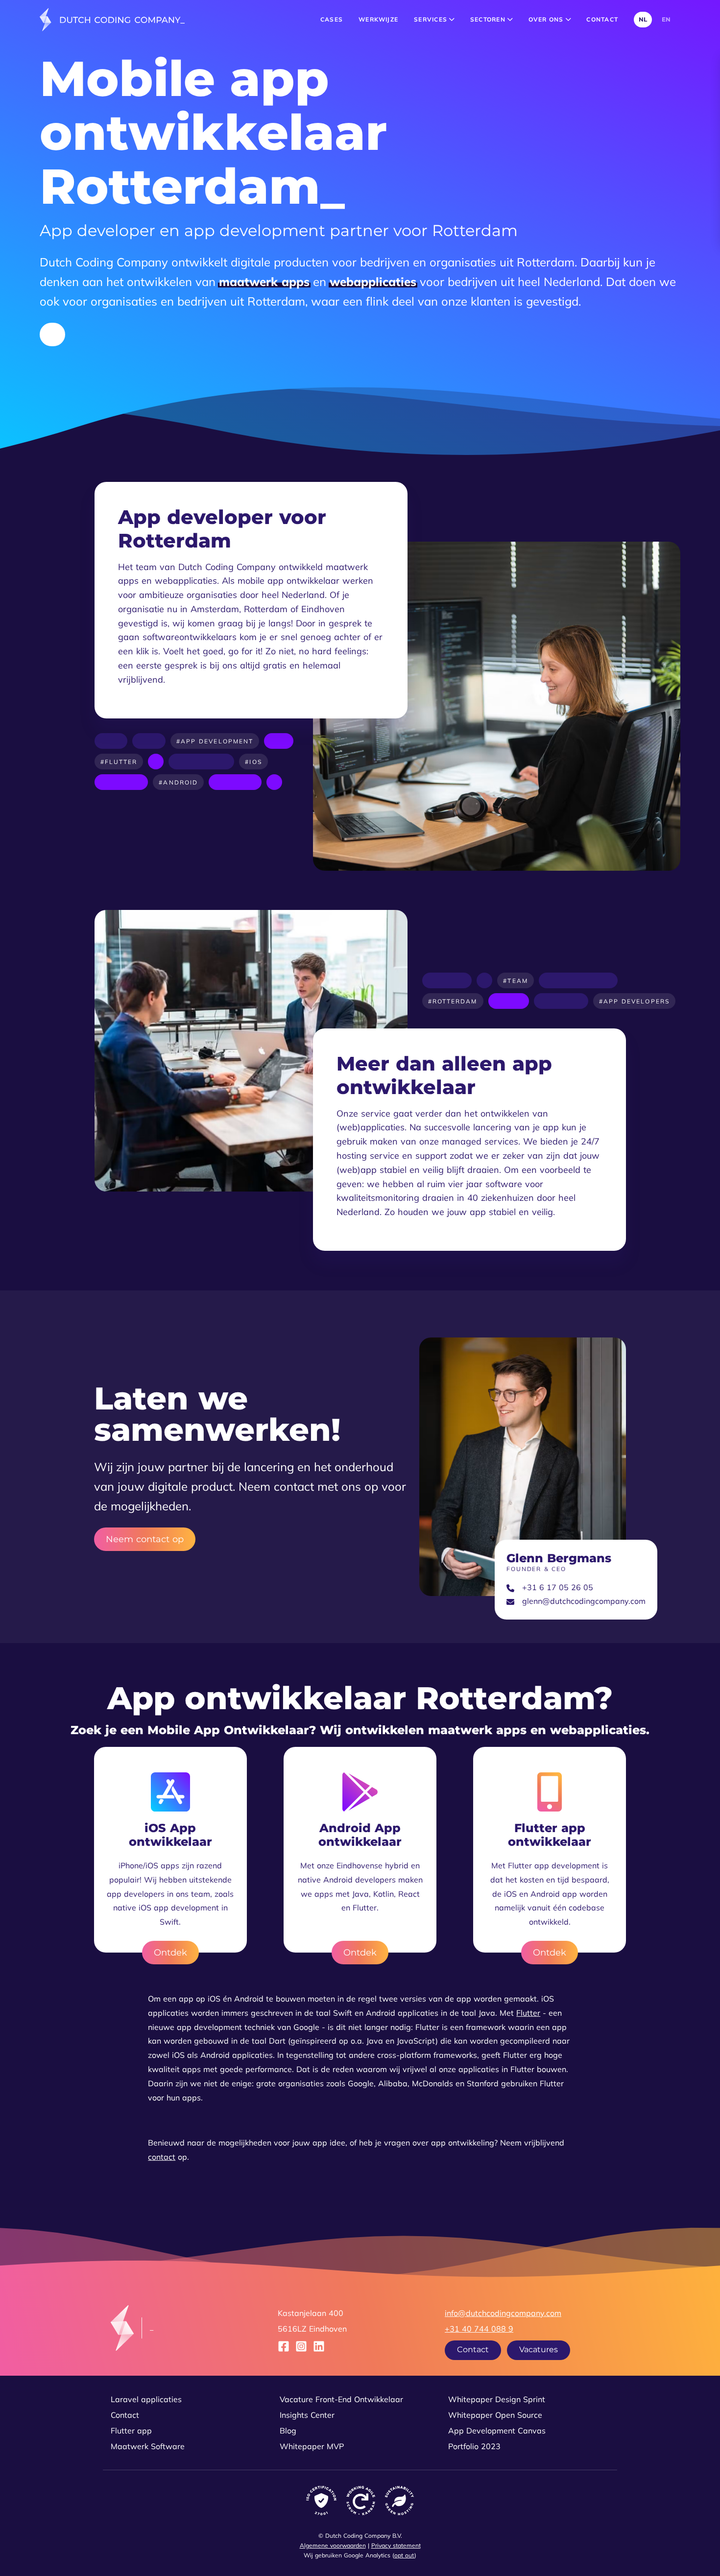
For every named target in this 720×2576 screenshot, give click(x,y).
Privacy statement (396, 2545)
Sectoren (489, 19)
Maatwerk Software (148, 2446)
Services (432, 19)
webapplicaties (373, 282)
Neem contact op (145, 1539)
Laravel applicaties (146, 2399)
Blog (288, 2431)
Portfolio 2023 (474, 2446)
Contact (602, 19)
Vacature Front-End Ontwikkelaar (341, 2399)
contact (162, 2157)
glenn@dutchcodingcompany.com (584, 1601)
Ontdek (170, 1952)
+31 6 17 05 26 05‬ (558, 1587)
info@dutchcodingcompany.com (503, 2313)
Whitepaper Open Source (495, 2415)
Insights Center (307, 2415)
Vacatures (539, 2349)
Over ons (547, 19)
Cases (332, 19)
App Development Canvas (497, 2431)
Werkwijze (378, 19)
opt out (404, 2555)
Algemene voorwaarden (333, 2545)
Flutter (528, 2013)
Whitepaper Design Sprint (497, 2399)
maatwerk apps (264, 282)
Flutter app (131, 2431)
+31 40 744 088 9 (479, 2329)
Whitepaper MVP (312, 2446)
